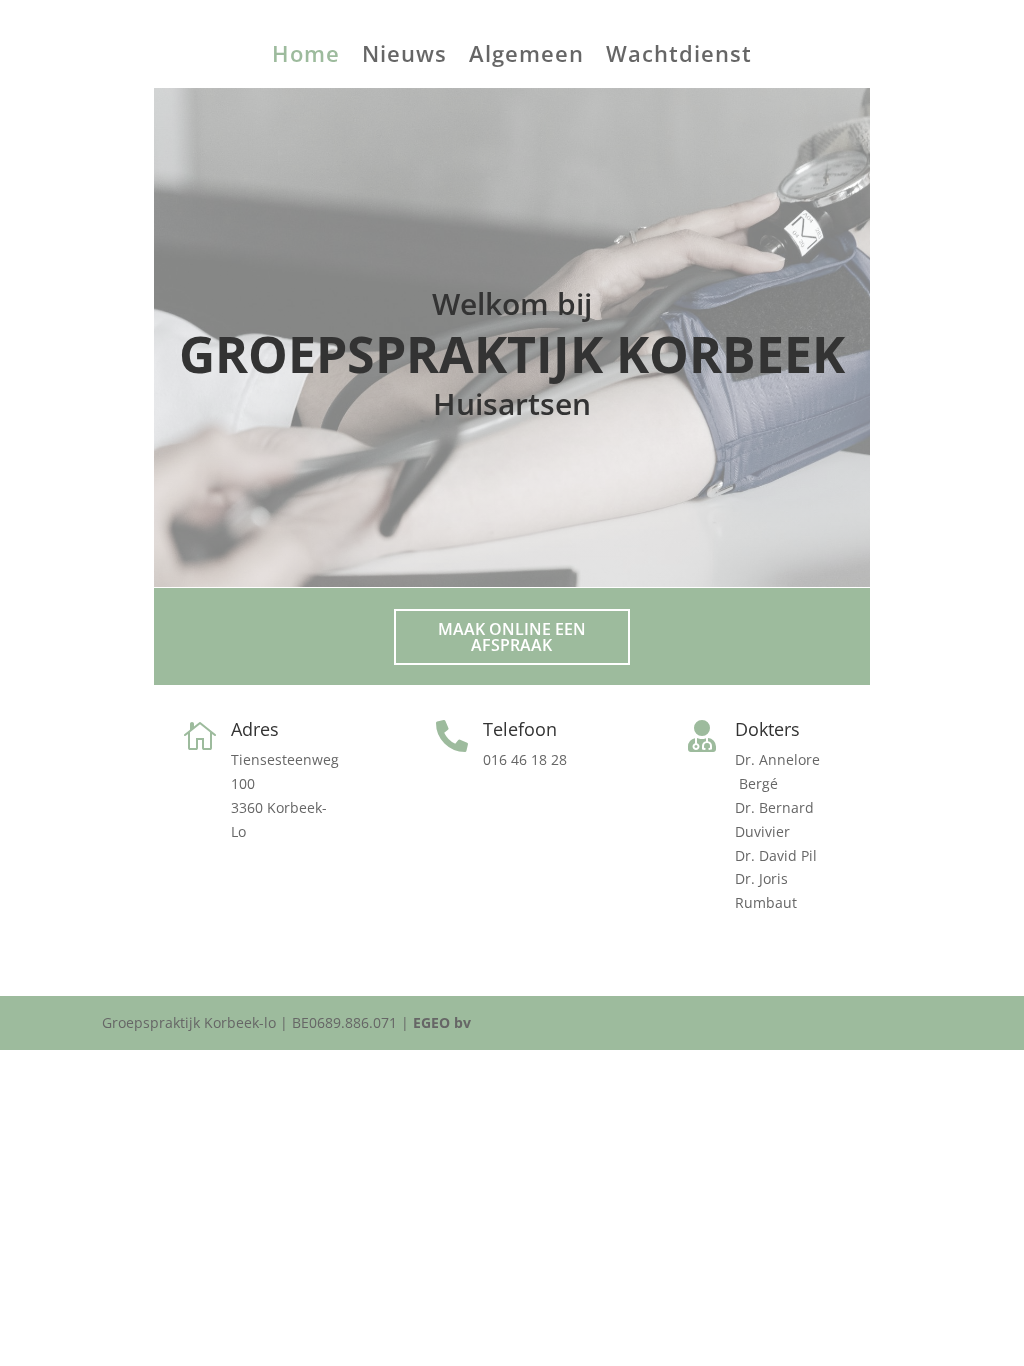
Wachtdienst (679, 57)
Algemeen (526, 57)
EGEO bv (442, 1022)
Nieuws (404, 57)
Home (306, 57)
